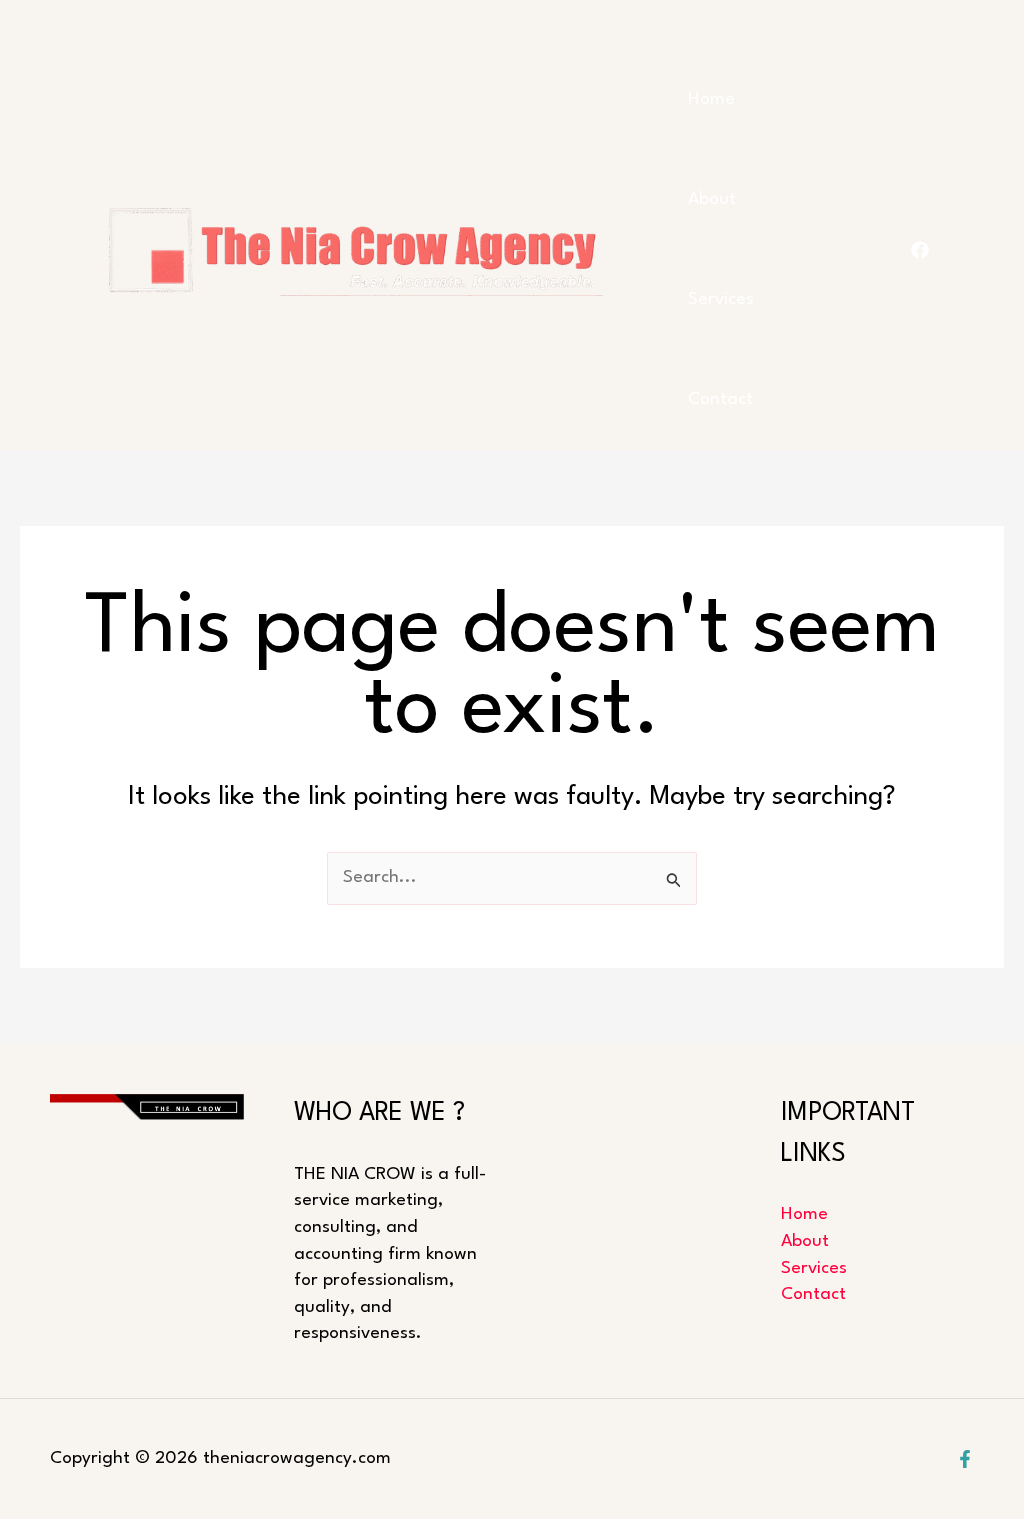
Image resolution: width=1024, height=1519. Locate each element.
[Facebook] (965, 1459)
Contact (720, 399)
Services (721, 299)
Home (711, 99)
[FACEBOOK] (920, 250)
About (712, 199)
